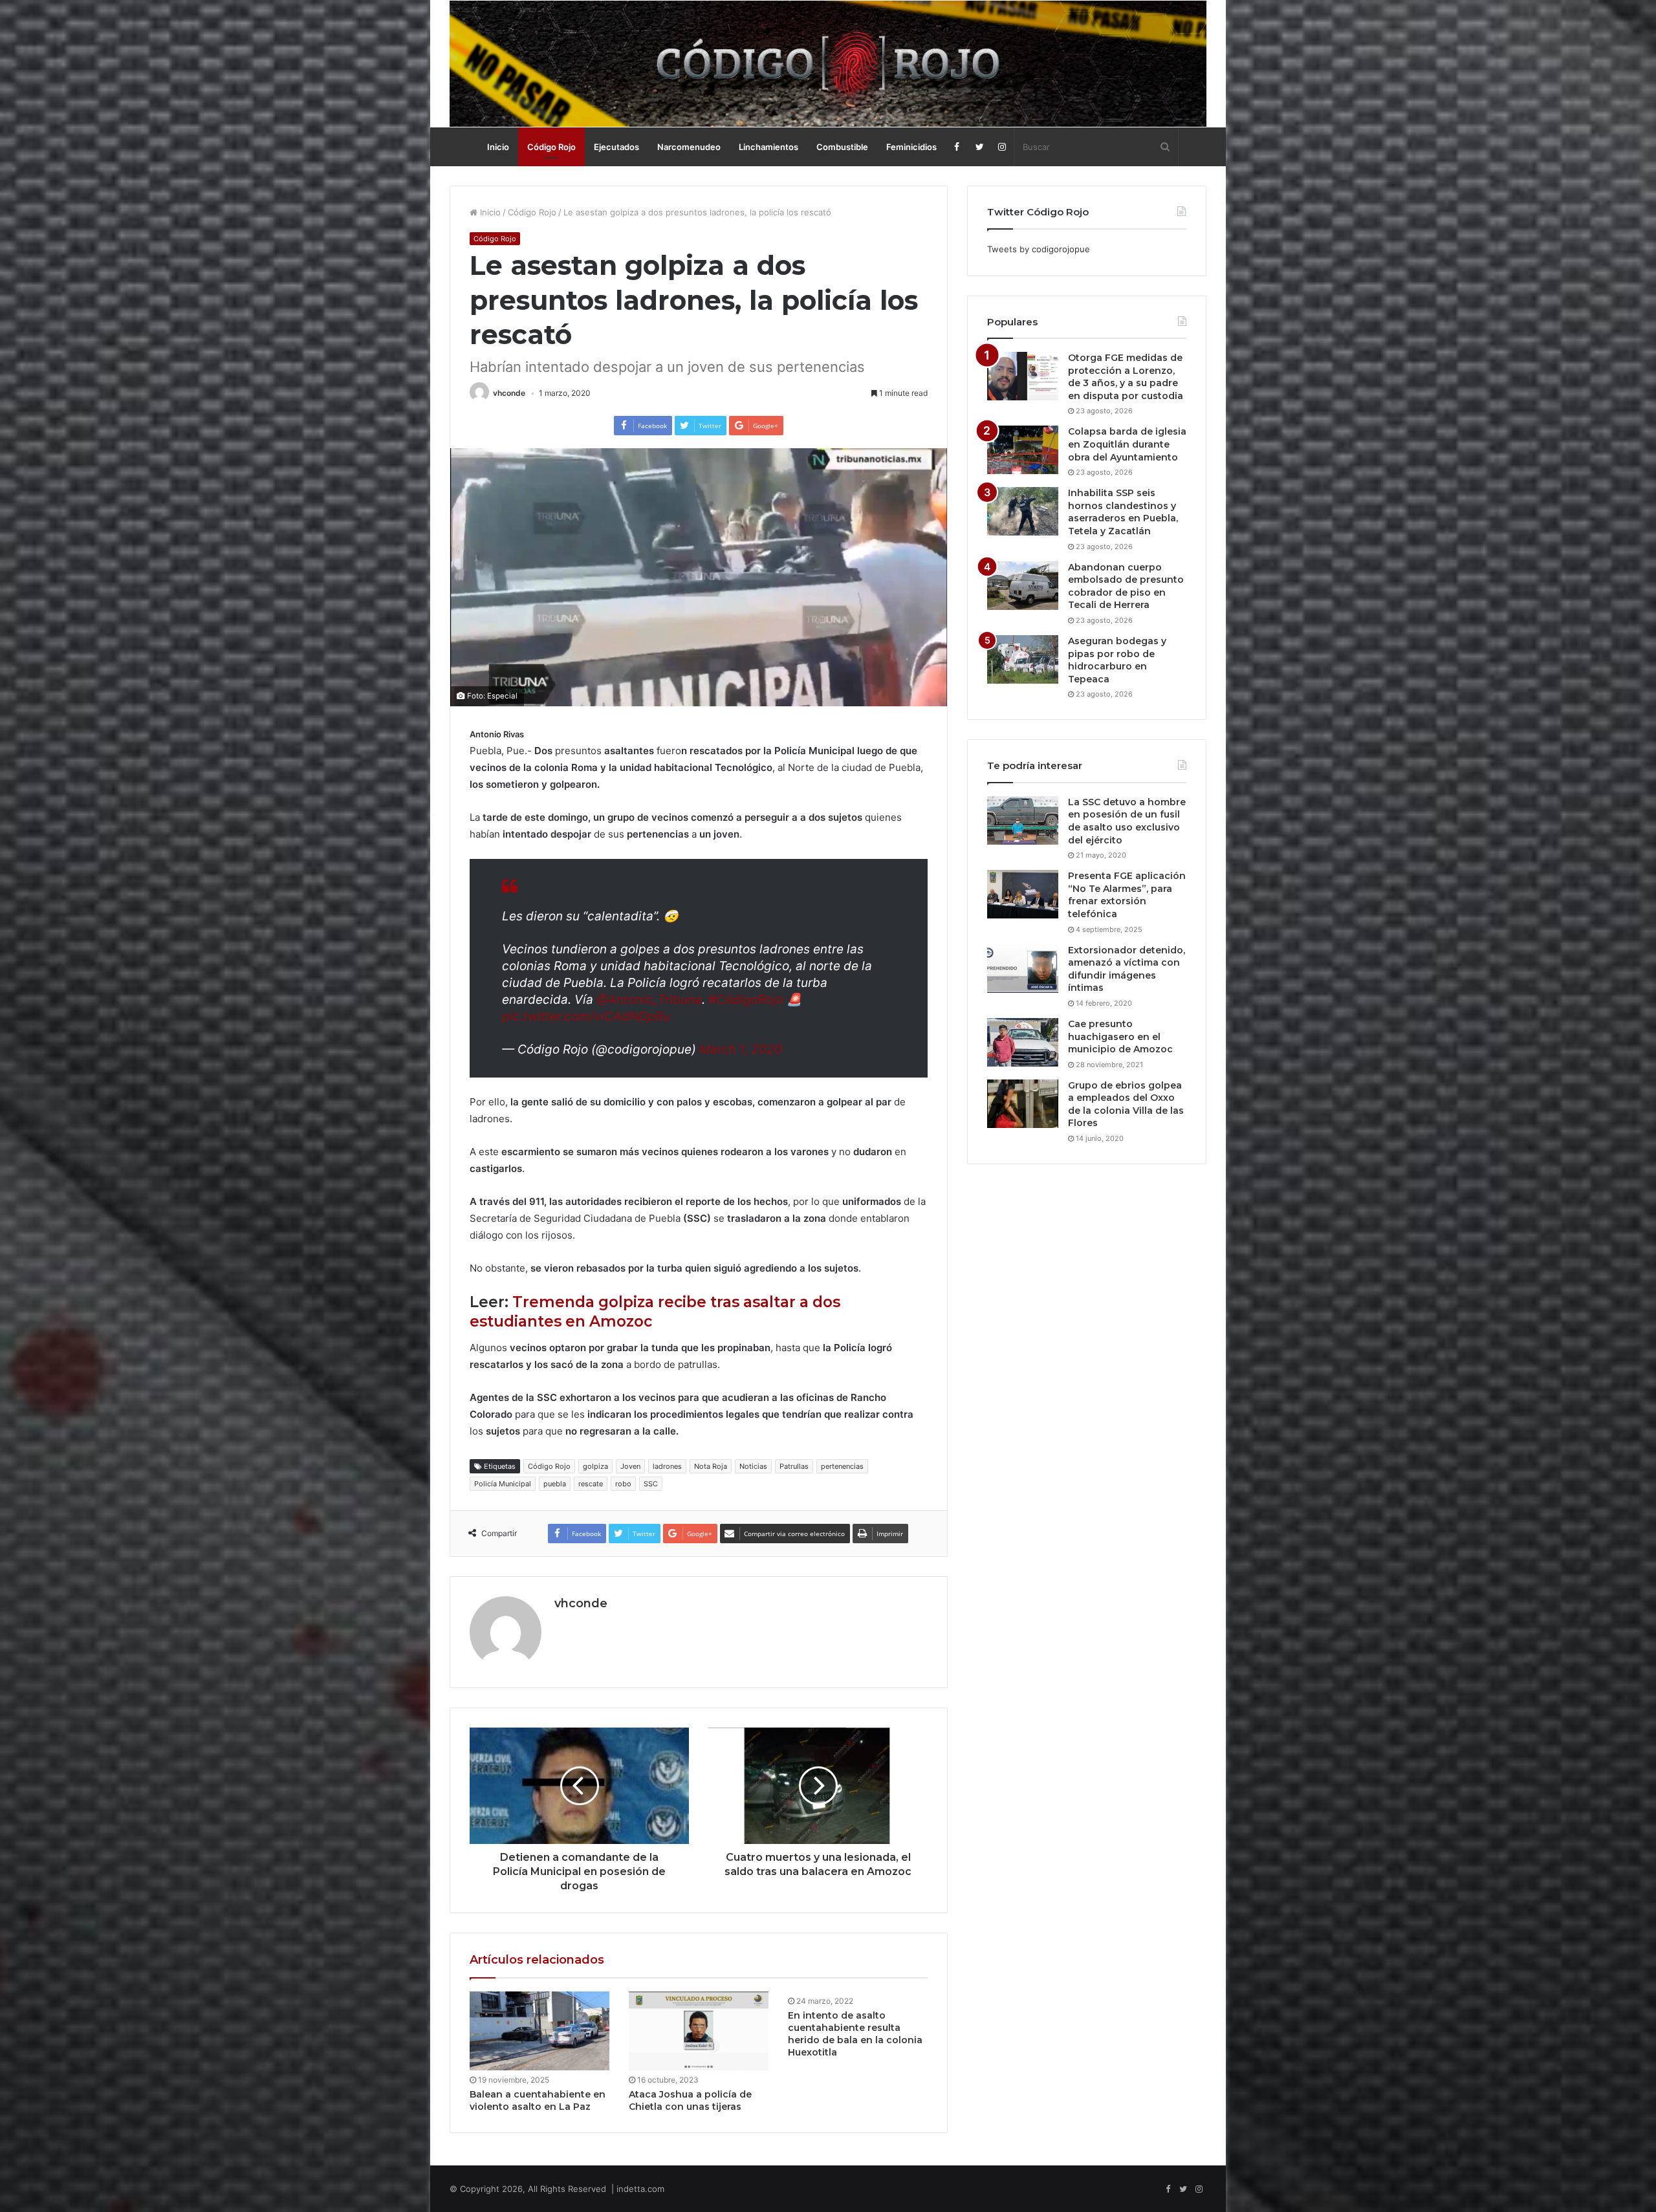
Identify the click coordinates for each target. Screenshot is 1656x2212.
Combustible (842, 147)
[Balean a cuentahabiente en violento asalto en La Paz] (539, 2031)
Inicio (498, 147)
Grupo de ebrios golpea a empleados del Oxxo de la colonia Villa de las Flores (1126, 1104)
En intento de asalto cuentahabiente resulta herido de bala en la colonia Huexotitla (855, 2034)
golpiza (595, 1466)
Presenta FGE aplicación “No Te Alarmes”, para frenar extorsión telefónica (1127, 895)
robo (623, 1484)
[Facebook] (957, 147)
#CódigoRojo (746, 1000)
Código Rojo (551, 147)
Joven (630, 1466)
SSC (651, 1484)
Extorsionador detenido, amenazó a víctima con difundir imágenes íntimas (1127, 969)
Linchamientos (768, 147)
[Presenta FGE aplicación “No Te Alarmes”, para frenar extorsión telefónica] (1023, 894)
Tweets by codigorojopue (1039, 249)
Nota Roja (711, 1466)
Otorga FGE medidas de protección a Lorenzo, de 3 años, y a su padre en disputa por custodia (1126, 377)
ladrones (667, 1466)
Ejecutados (616, 147)
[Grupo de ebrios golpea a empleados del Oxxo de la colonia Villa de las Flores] (1023, 1104)
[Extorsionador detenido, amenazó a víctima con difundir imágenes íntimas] (1023, 969)
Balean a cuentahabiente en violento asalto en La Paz (538, 2100)
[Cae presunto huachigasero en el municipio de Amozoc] (1023, 1042)
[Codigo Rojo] (828, 64)
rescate (591, 1484)
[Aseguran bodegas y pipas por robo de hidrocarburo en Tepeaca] (1023, 659)
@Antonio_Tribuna (649, 1000)
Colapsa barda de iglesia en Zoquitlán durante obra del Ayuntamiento (1127, 444)
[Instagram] (1002, 147)
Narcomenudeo (689, 147)
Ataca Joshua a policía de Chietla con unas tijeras (690, 2100)
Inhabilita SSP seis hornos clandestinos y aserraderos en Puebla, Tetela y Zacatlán (1123, 512)
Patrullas (794, 1466)
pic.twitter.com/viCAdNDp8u (586, 1016)
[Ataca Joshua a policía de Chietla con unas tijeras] (699, 2031)
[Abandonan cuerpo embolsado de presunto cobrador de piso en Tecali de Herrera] (1023, 586)
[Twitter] (980, 147)
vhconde (509, 393)
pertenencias (842, 1466)
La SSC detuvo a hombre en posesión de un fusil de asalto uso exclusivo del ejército (1127, 821)
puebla (555, 1484)
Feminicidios (911, 147)
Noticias (753, 1466)
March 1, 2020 (741, 1049)
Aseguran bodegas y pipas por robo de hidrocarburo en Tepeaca (1117, 660)
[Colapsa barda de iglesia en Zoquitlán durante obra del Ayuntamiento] (1023, 450)
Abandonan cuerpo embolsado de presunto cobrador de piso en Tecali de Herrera (1126, 586)
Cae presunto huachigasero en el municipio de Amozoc (1120, 1036)
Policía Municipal (503, 1484)
